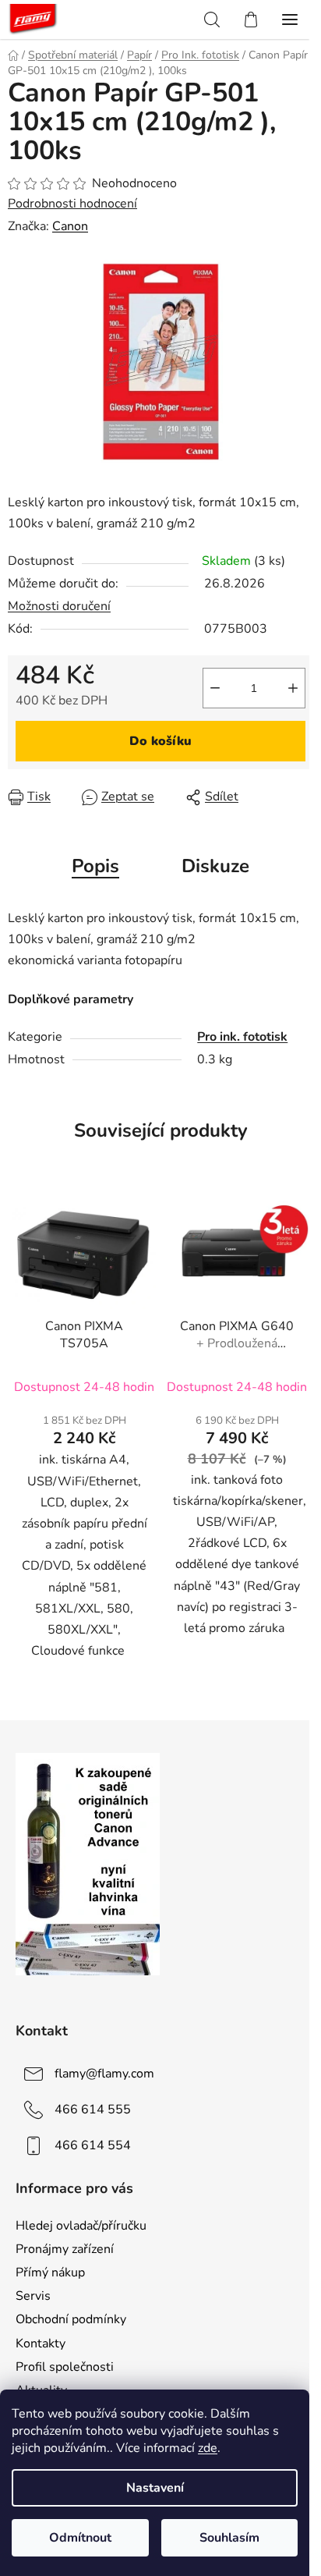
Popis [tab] (95, 866)
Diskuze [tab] (215, 866)
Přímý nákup (50, 2273)
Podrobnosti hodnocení (72, 204)
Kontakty (41, 2344)
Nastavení (155, 2488)
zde (208, 2448)
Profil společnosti (65, 2367)
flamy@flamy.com (104, 2074)
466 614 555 (93, 2109)
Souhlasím (229, 2538)
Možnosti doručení (59, 606)
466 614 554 (93, 2145)
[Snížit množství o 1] (215, 688)
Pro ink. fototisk (242, 1037)
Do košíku (160, 741)
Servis (33, 2296)
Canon (70, 226)
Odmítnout (80, 2538)
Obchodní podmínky (71, 2319)
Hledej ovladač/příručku (81, 2226)
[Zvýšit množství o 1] (293, 688)
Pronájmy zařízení (65, 2249)
